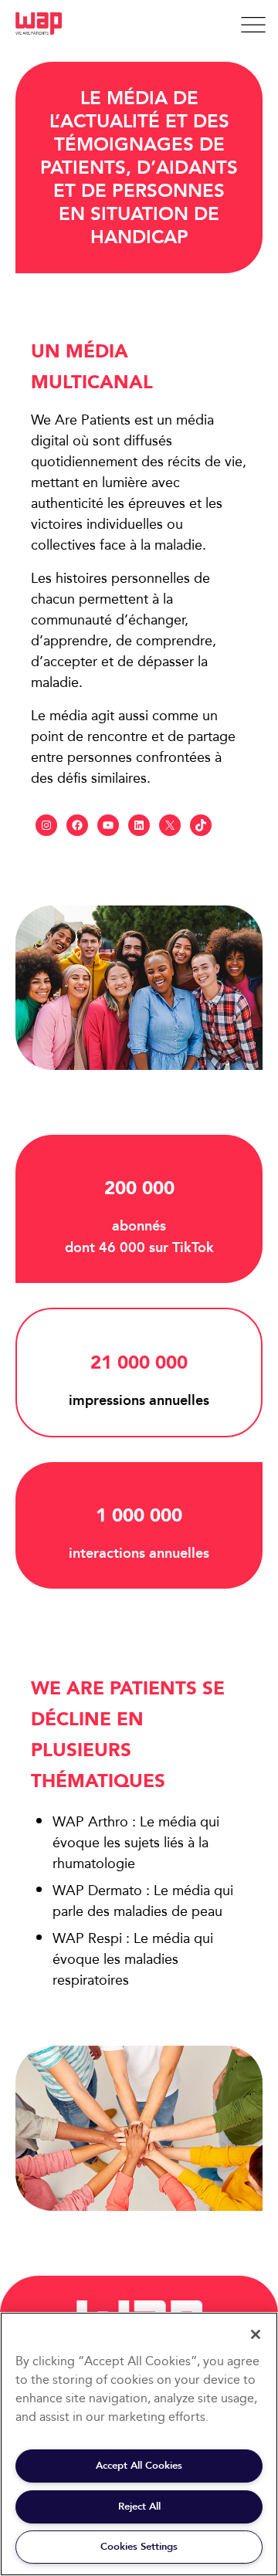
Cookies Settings (139, 2546)
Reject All (139, 2506)
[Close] (256, 2334)
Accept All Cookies (139, 2465)
